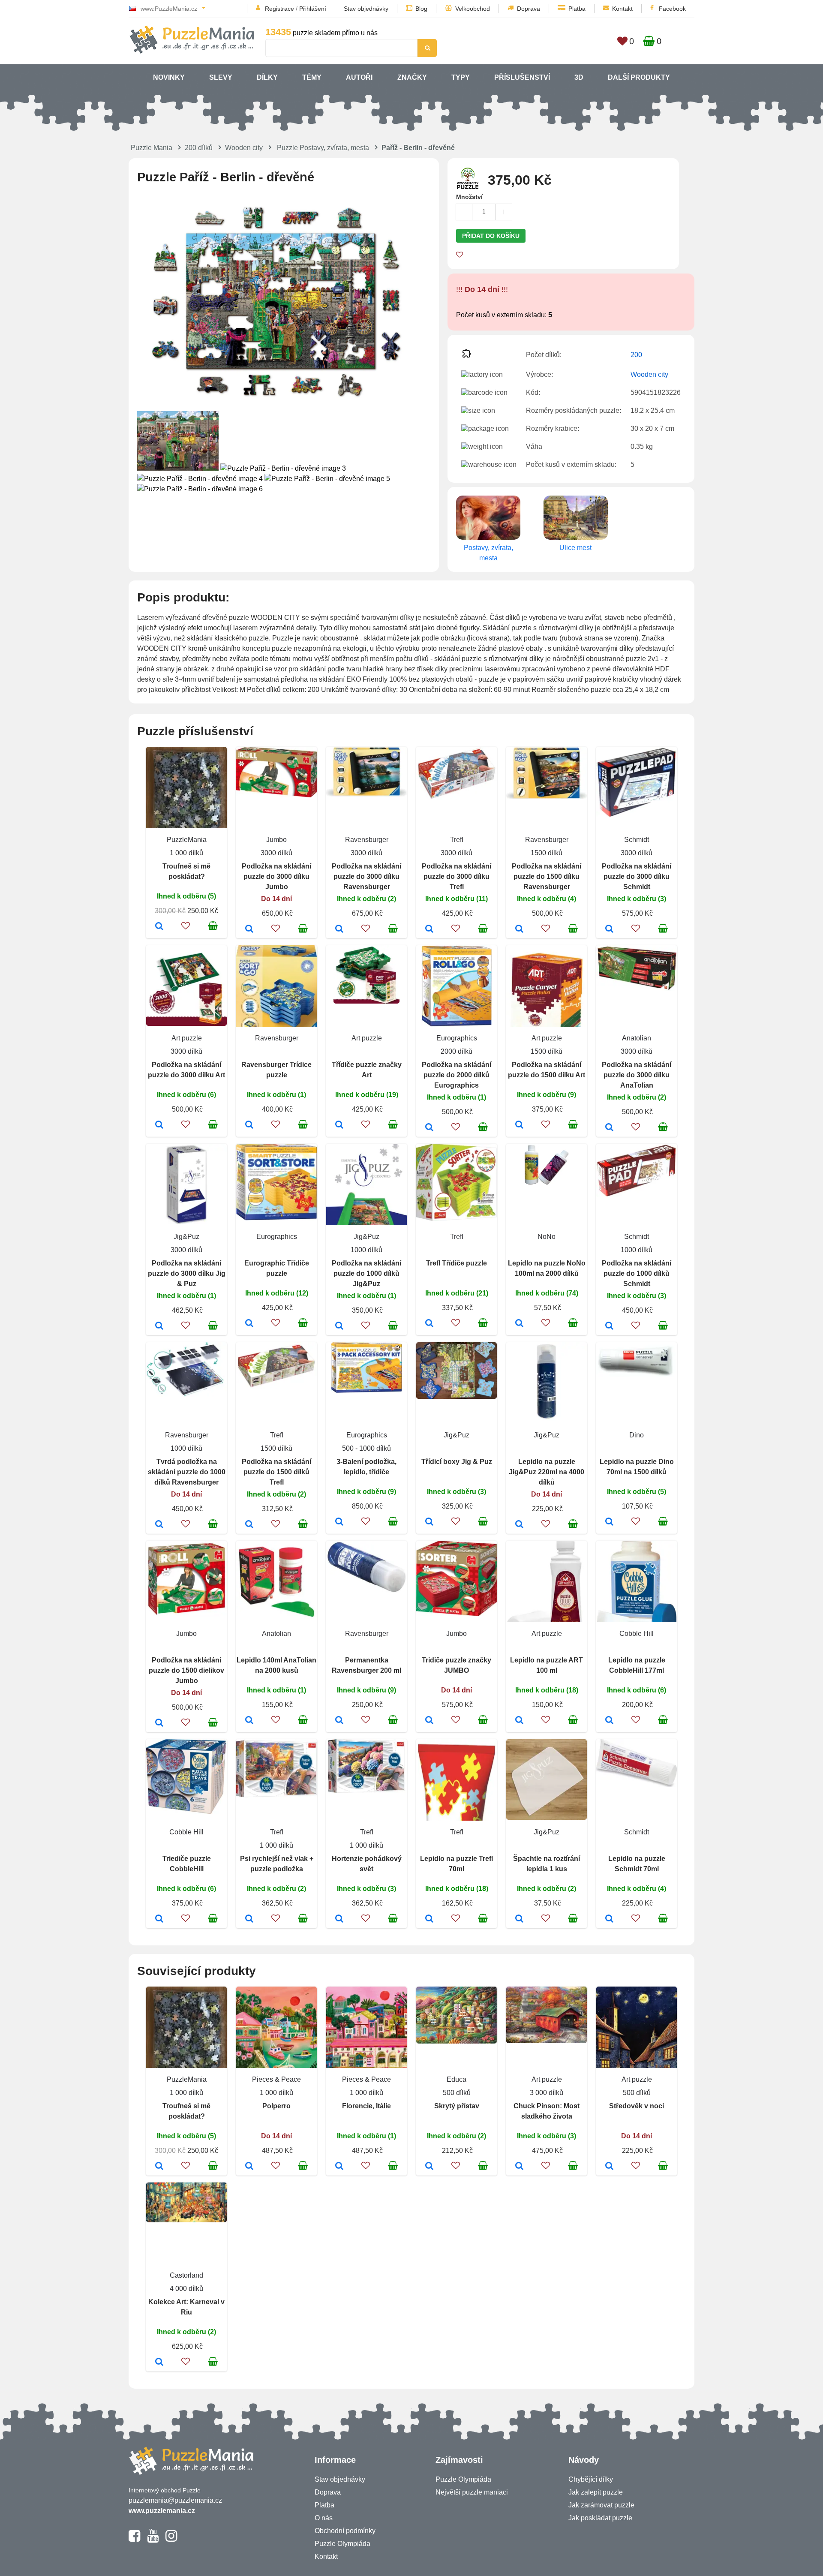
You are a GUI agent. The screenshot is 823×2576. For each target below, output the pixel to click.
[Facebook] (134, 2540)
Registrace (279, 9)
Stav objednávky (366, 9)
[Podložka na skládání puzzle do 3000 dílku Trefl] (429, 929)
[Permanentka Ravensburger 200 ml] (339, 1721)
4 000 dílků (186, 2289)
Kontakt (622, 9)
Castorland (186, 2275)
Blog (421, 9)
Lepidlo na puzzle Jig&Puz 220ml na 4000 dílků (547, 1472)
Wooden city (244, 148)
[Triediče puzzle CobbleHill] (159, 1919)
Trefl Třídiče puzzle (457, 1263)
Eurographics (457, 1038)
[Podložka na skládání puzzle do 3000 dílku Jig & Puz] (159, 1326)
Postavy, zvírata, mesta (488, 553)
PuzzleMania (187, 840)
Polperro (276, 2106)
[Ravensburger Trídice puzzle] (249, 1125)
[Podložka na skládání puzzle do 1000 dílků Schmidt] (609, 1326)
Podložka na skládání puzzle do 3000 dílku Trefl (457, 876)
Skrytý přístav (457, 2106)
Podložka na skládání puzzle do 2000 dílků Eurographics (457, 1075)
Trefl (457, 840)
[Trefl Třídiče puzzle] (429, 1324)
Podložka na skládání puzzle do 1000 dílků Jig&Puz (366, 1273)
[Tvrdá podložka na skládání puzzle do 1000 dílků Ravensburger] (159, 1525)
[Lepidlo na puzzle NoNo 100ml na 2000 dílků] (519, 1324)
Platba (577, 9)
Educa (457, 2079)
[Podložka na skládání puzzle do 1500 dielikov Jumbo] (159, 1723)
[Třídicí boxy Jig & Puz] (429, 1522)
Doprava (529, 9)
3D (579, 77)
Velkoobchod (473, 9)
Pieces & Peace (276, 2079)
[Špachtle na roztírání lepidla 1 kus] (519, 1919)
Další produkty (639, 77)
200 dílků (199, 148)
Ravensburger (367, 840)
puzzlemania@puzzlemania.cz (175, 2500)
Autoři (359, 77)
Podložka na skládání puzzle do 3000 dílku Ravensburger (366, 876)
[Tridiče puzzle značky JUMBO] (429, 1721)
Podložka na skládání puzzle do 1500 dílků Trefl (276, 1472)
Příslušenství (522, 77)
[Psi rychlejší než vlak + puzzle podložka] (249, 1919)
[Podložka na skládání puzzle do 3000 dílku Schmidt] (609, 929)
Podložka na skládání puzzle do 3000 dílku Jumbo (276, 876)
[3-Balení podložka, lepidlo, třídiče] (339, 1522)
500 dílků (457, 2093)
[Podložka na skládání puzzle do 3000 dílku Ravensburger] (339, 929)
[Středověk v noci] (609, 2167)
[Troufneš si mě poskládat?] (159, 927)
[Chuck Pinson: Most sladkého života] (519, 2167)
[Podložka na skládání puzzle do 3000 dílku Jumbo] (249, 929)
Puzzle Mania (152, 148)
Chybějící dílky (591, 2479)
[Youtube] (153, 2540)
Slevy (221, 77)
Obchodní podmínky (345, 2531)
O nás (324, 2518)
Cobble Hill (637, 1634)
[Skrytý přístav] (429, 2167)
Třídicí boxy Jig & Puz (457, 1462)
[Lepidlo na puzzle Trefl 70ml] (429, 1919)
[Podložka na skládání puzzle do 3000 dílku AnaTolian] (609, 1128)
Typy (461, 77)
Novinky (169, 77)
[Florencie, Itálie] (339, 2167)
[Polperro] (249, 2167)
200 (636, 355)
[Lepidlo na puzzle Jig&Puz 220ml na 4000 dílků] (519, 1525)
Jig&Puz (186, 1237)
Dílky (267, 77)
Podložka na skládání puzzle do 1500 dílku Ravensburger (547, 876)
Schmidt (637, 840)
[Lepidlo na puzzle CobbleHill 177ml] (609, 1721)
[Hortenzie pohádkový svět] (339, 1919)
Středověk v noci (637, 2106)
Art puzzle (187, 1038)
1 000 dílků (186, 853)
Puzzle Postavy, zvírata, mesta (323, 148)
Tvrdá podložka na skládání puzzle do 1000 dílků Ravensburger (187, 1472)
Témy (312, 77)
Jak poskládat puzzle (600, 2518)
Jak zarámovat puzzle (601, 2505)
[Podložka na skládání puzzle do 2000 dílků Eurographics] (429, 1128)
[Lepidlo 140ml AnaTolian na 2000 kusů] (249, 1721)
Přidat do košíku (491, 236)
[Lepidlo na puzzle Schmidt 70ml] (609, 1919)
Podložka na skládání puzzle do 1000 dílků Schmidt (637, 1273)
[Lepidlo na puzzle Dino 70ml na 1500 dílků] (609, 1522)
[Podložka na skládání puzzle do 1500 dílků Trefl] (249, 1525)
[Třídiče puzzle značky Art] (339, 1125)
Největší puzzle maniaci (472, 2492)
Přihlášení (313, 9)
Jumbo (276, 840)
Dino (637, 1435)
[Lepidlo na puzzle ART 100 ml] (519, 1721)
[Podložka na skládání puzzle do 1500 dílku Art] (519, 1125)
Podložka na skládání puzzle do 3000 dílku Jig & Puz (187, 1273)
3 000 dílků (547, 2093)
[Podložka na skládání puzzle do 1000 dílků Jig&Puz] (339, 1326)
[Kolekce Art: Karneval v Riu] (159, 2363)
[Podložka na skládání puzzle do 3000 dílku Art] (159, 1125)
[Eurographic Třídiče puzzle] (249, 1324)
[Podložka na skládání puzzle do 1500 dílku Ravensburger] (519, 929)
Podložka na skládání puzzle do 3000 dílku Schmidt (637, 876)
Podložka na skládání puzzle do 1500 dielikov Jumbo (186, 1670)
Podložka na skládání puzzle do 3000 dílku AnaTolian (637, 1075)
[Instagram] (171, 2540)
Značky (412, 77)
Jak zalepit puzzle (596, 2492)
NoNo (547, 1237)
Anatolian (637, 1038)
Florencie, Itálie (366, 2106)
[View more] (276, 795)
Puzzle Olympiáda (342, 2544)
